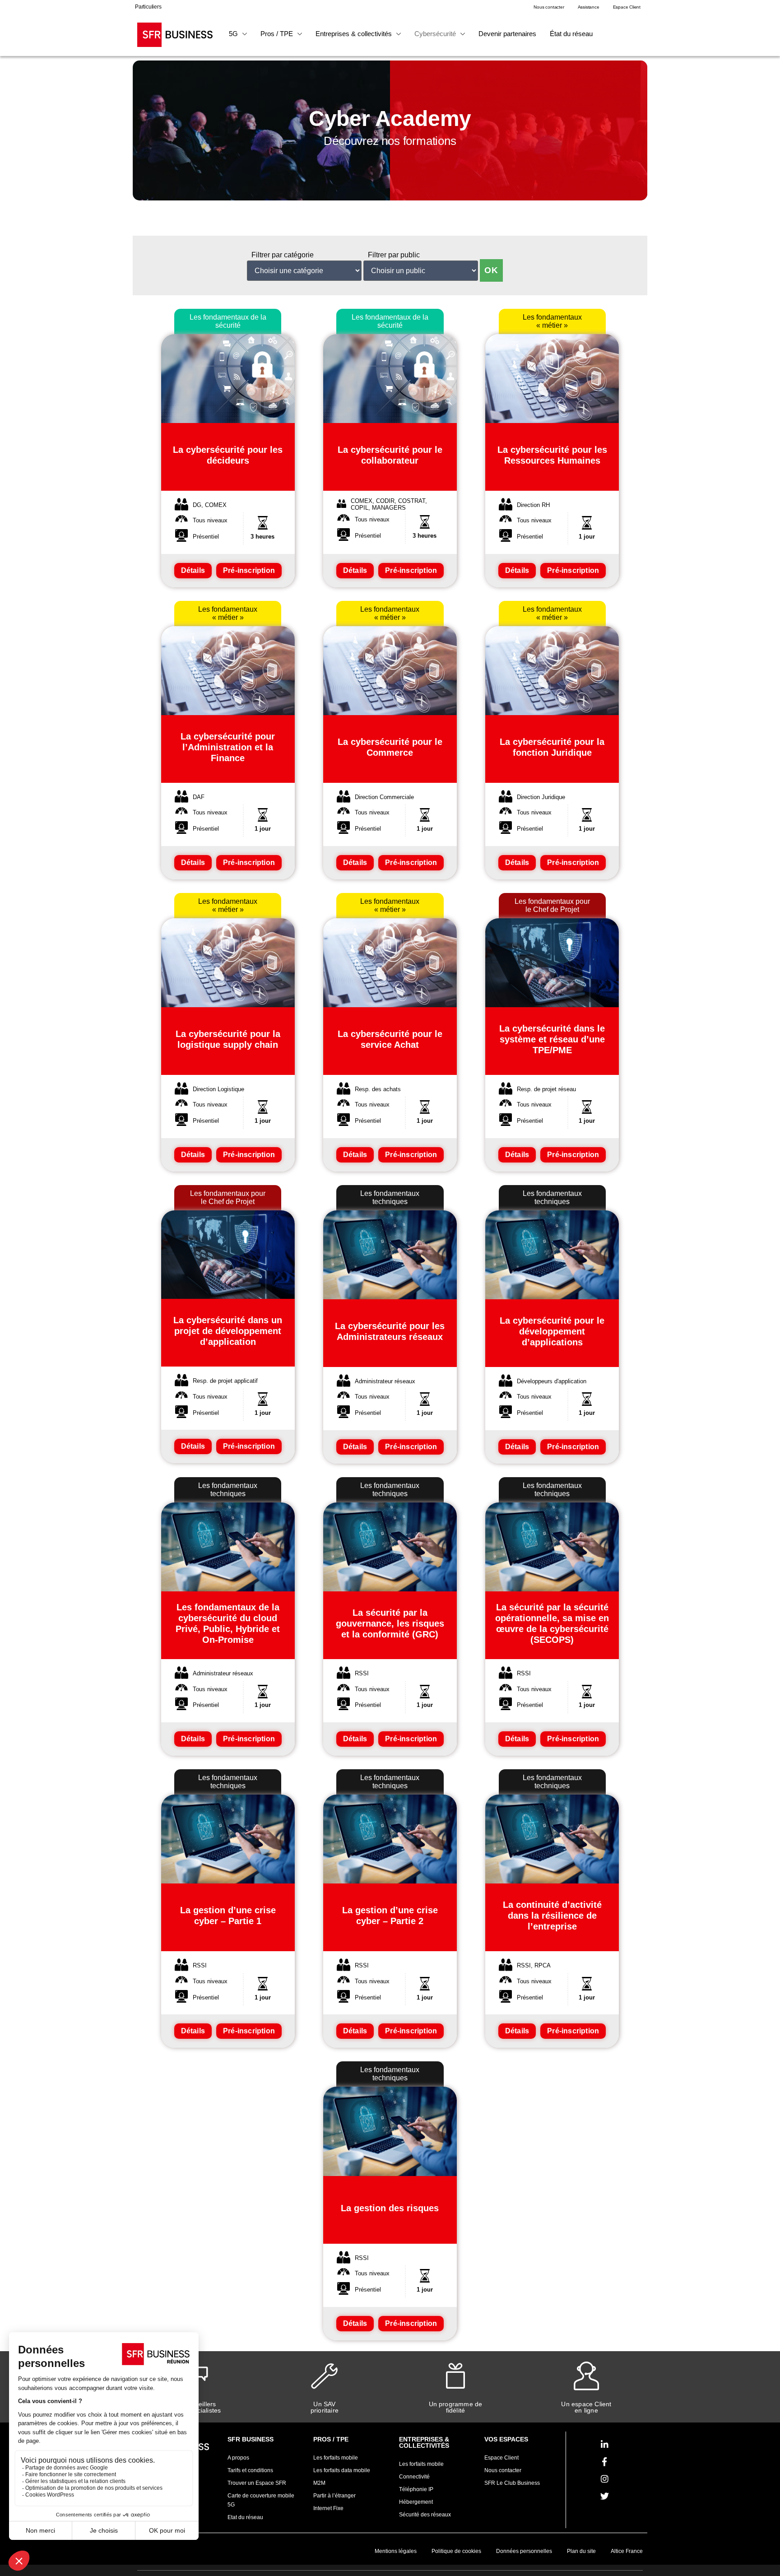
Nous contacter (503, 2470)
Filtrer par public (394, 255)
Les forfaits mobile (336, 2458)
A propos (238, 2458)
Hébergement (416, 2502)
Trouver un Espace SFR (257, 2483)
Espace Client (501, 2458)
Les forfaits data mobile (342, 2470)
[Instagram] (604, 2479)
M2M (319, 2483)
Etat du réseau (245, 2517)
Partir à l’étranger (334, 2496)
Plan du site (581, 2551)
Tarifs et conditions (250, 2470)
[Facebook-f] (604, 2462)
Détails (193, 570)
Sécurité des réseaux (425, 2515)
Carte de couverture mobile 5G (261, 2500)
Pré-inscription (249, 570)
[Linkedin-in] (604, 2445)
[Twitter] (604, 2496)
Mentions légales (396, 2551)
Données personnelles (524, 2551)
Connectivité (414, 2477)
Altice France (627, 2551)
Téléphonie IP (416, 2489)
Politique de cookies (456, 2551)
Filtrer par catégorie (283, 255)
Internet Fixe (328, 2508)
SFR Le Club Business (512, 2483)
